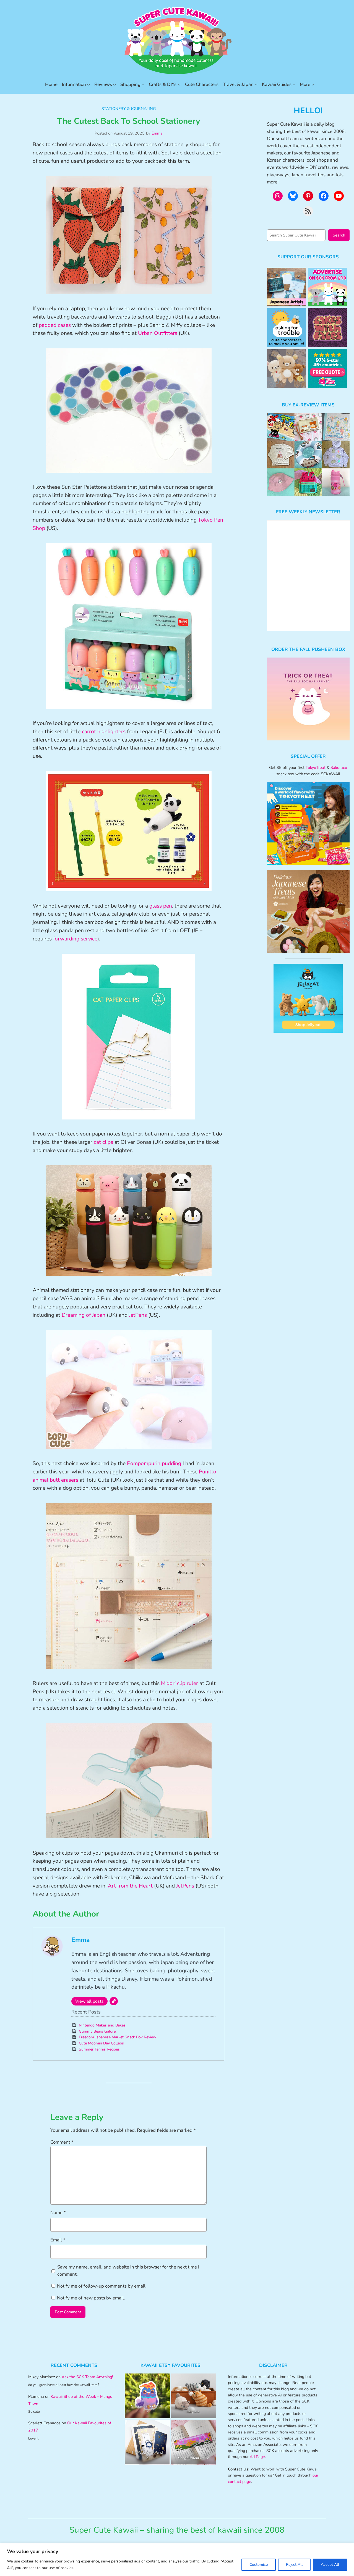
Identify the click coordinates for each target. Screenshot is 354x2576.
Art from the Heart (130, 1886)
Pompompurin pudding (154, 1463)
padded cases (55, 325)
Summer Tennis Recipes (99, 2049)
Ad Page (257, 2457)
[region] (177, 2560)
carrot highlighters (104, 732)
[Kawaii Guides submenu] (294, 85)
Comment (62, 2142)
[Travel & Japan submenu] (256, 85)
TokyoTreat (316, 767)
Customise (259, 2565)
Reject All (294, 2565)
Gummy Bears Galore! (98, 2031)
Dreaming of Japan (84, 1315)
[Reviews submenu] (114, 85)
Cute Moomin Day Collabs (101, 2043)
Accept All (330, 2565)
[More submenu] (313, 85)
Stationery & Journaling (129, 109)
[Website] (114, 2001)
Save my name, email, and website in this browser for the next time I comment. (128, 2271)
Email (58, 2240)
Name (58, 2213)
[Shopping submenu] (143, 85)
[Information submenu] (88, 85)
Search (339, 235)
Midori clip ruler (179, 1683)
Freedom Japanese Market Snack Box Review (118, 2037)
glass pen (161, 906)
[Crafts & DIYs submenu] (179, 85)
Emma (157, 133)
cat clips (103, 1142)
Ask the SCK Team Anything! (87, 2377)
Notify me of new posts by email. (91, 2298)
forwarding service (75, 939)
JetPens (138, 1315)
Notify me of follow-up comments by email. (102, 2286)
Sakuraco (339, 767)
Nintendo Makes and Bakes (102, 2025)
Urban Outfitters (158, 333)
